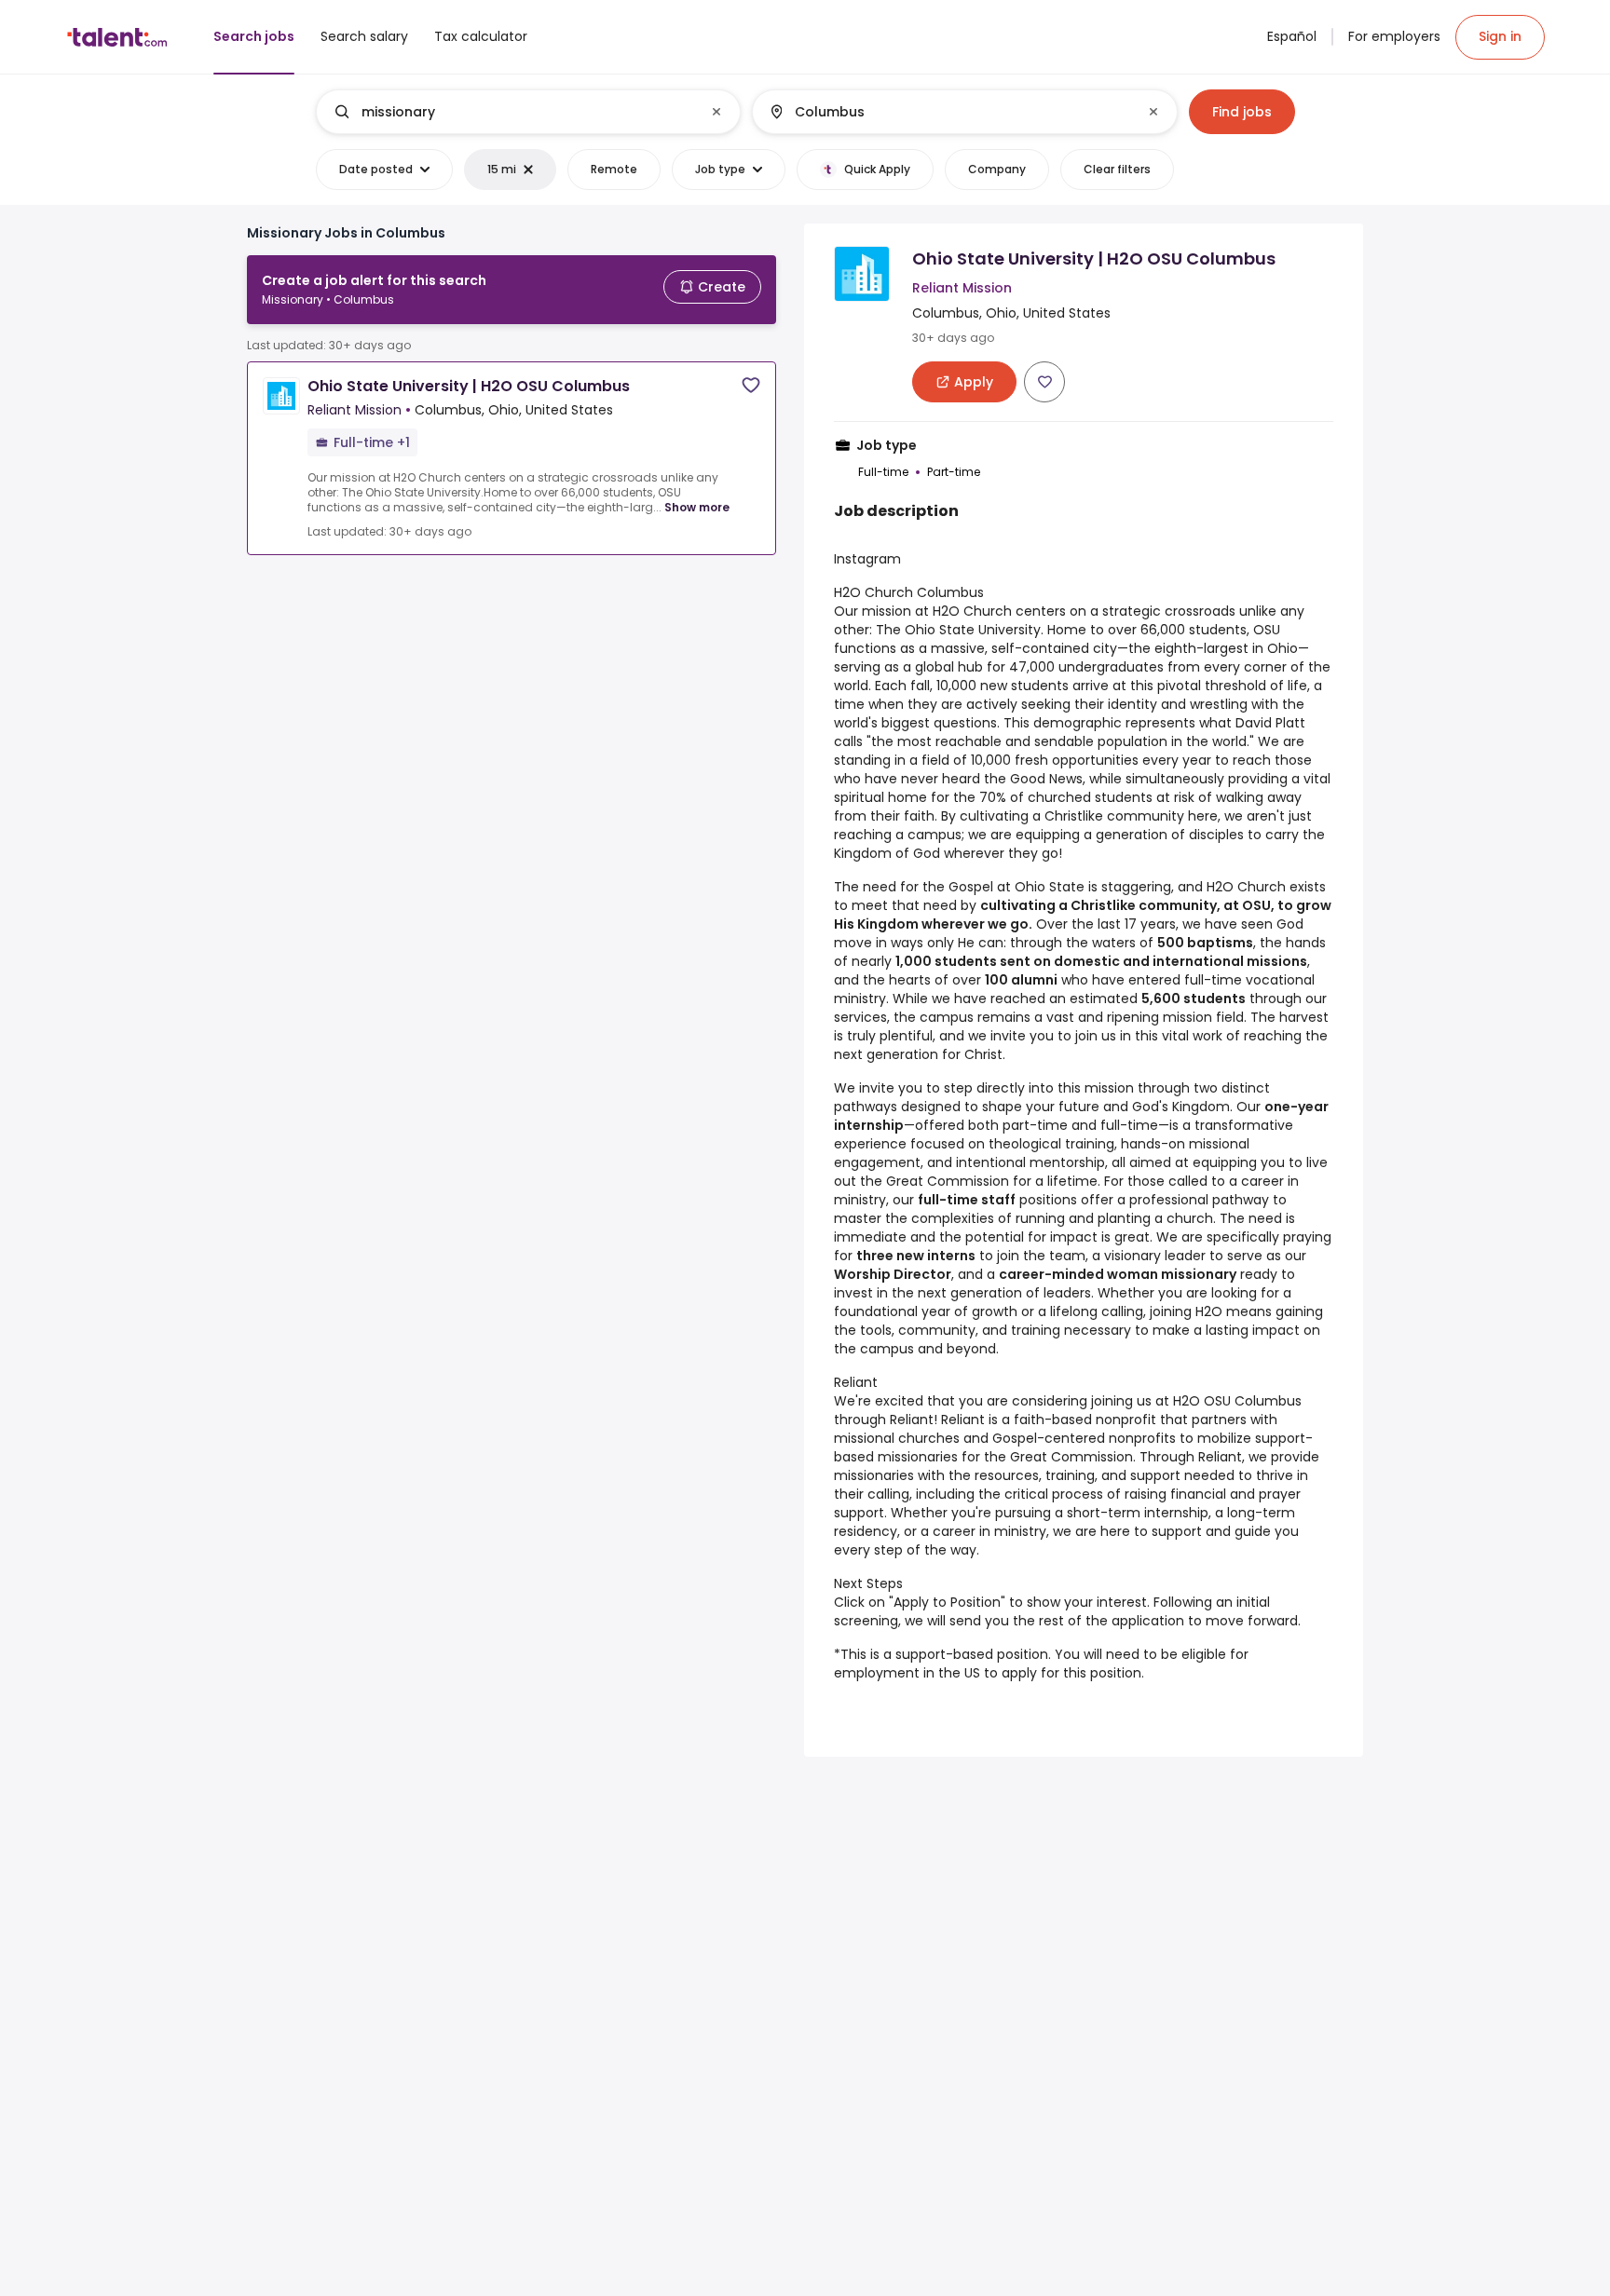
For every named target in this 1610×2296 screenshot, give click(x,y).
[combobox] (527, 112)
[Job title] (513, 112)
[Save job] (751, 385)
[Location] (949, 112)
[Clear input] (716, 112)
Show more (697, 507)
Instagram (867, 559)
